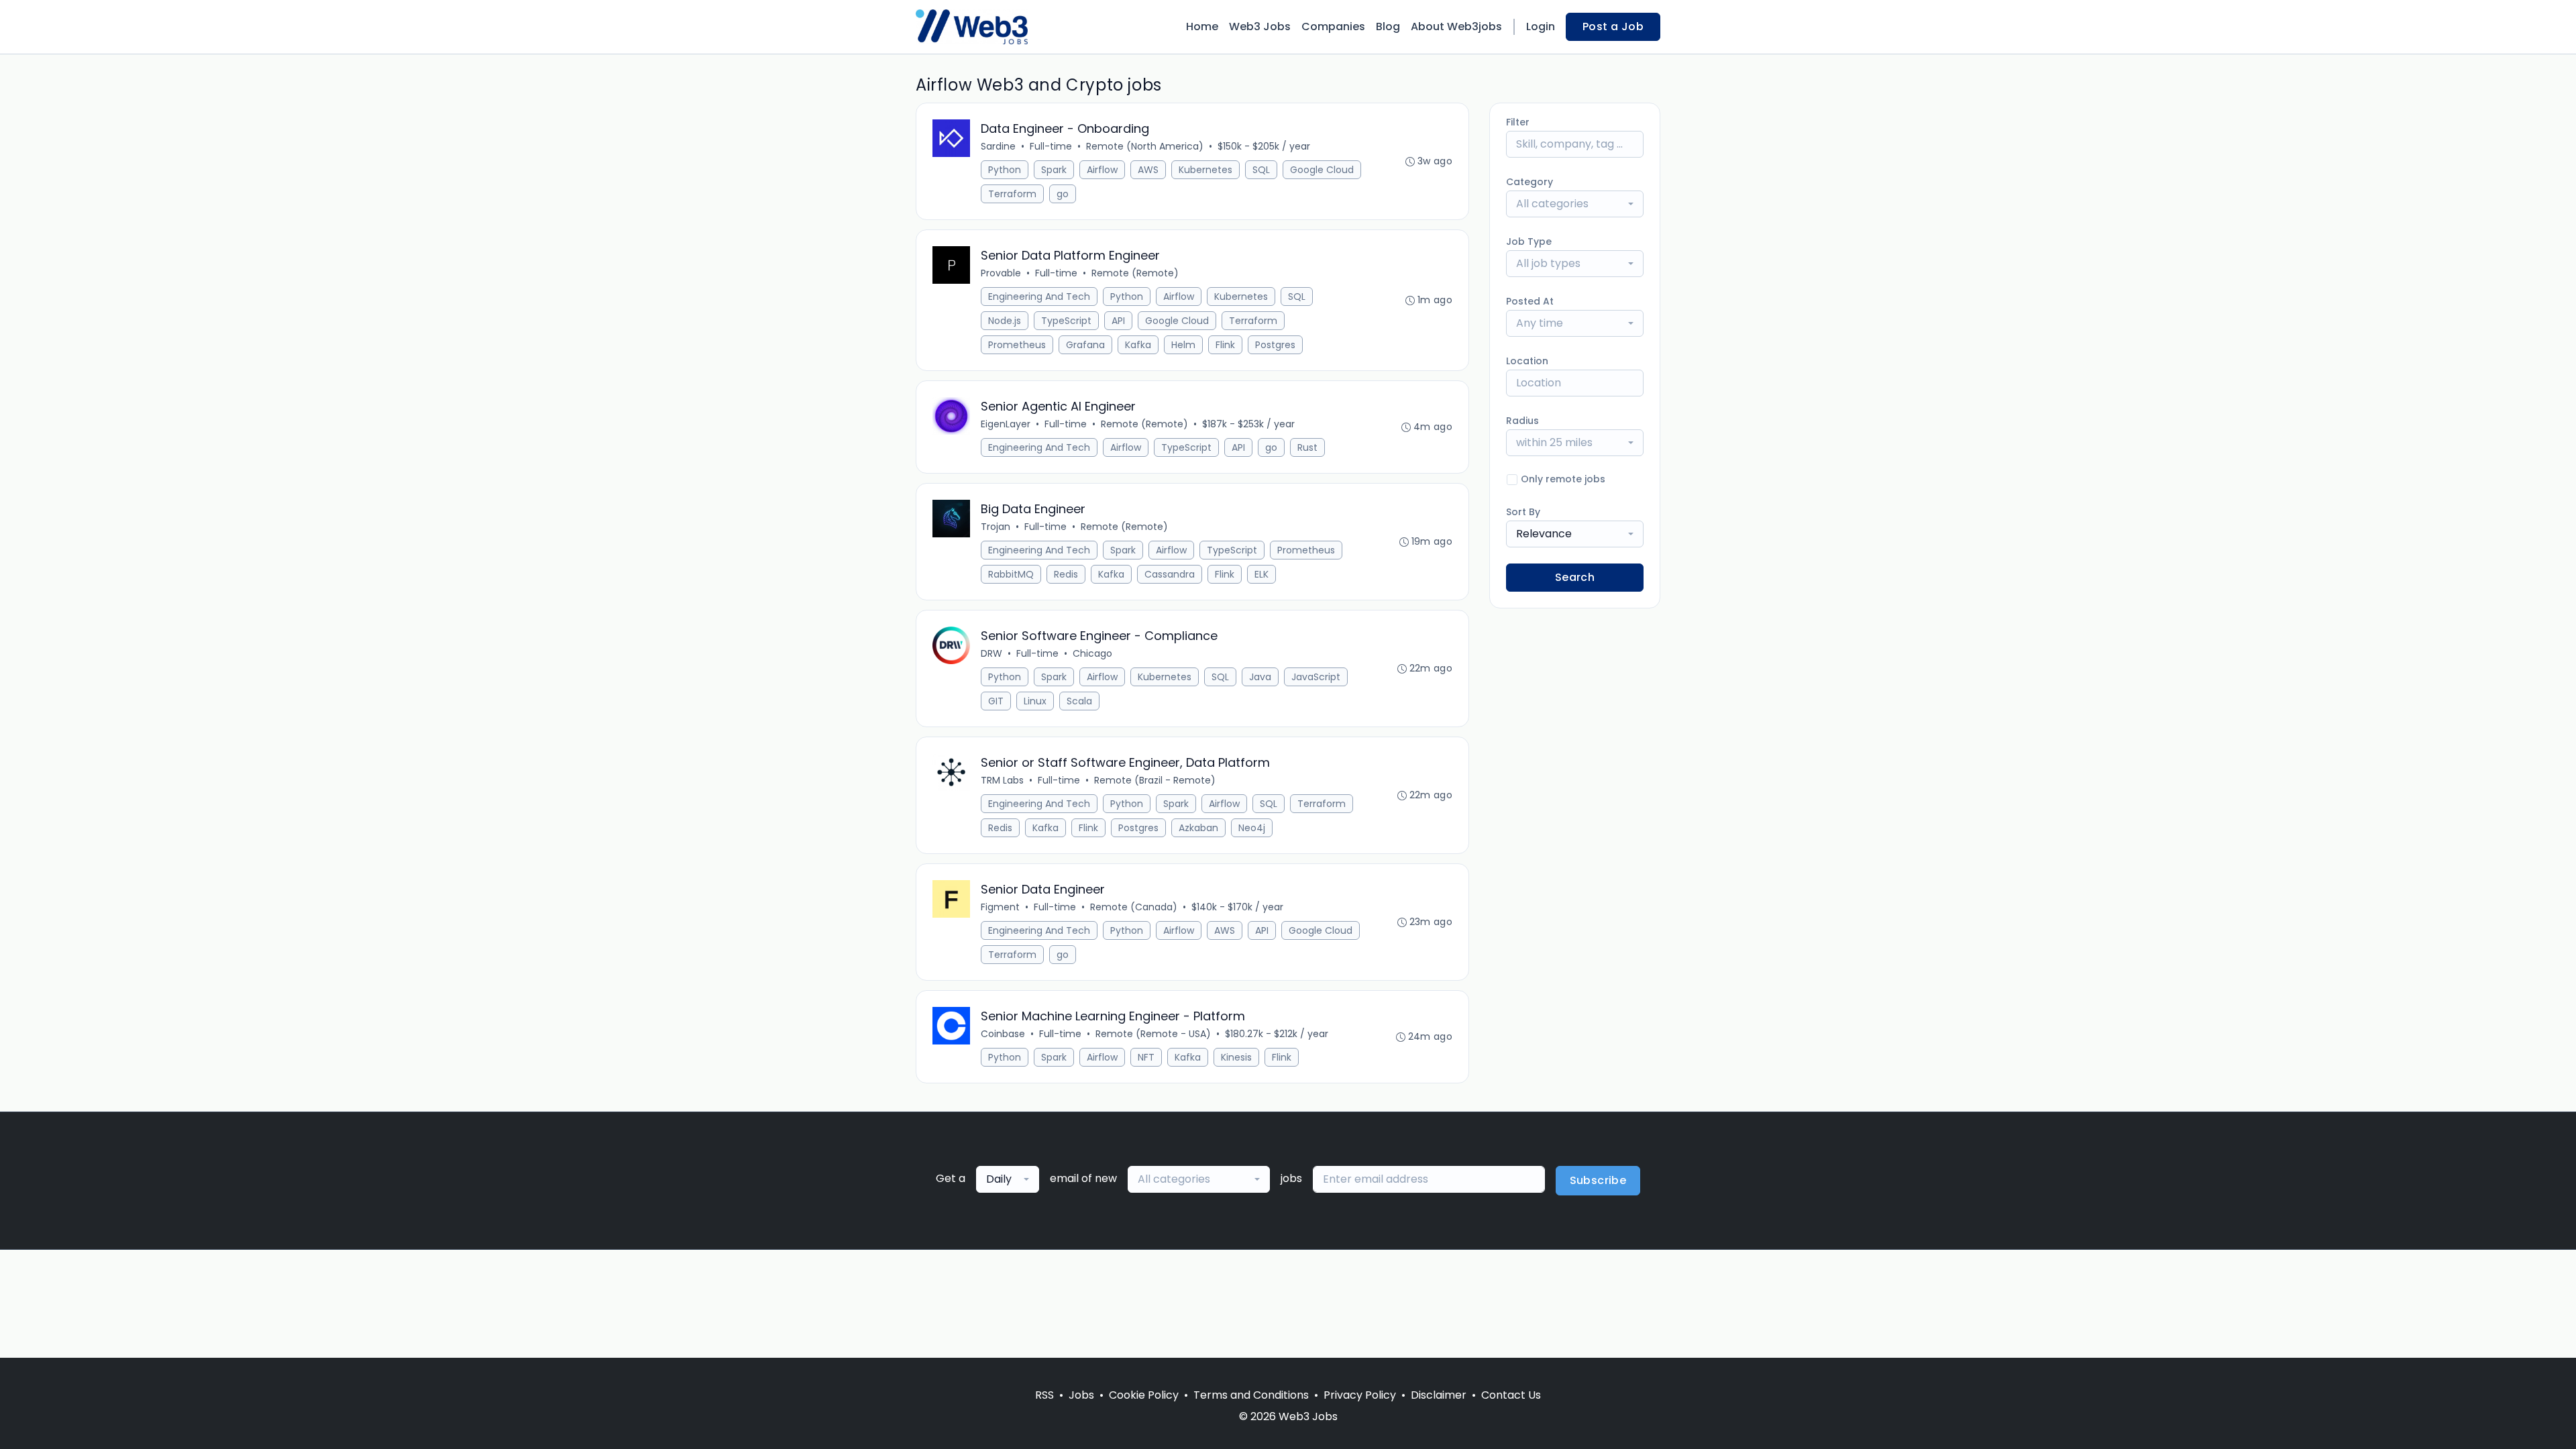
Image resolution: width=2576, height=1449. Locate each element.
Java (1260, 677)
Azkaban (1198, 828)
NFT (1146, 1057)
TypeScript (1066, 321)
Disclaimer (1439, 1395)
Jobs (1081, 1395)
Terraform (1012, 194)
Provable (1001, 273)
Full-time (1051, 146)
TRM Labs (1002, 780)
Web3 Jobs (1260, 26)
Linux (1035, 701)
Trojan (996, 527)
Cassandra (1170, 574)
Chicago (1092, 653)
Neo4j (1252, 828)
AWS (1148, 170)
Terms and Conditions (1251, 1395)
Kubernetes (1205, 170)
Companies (1333, 26)
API (1118, 321)
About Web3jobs (1456, 26)
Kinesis (1236, 1057)
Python (1005, 170)
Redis (1066, 574)
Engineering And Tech (1039, 297)
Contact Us (1511, 1395)
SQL (1261, 170)
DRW (991, 653)
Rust (1307, 447)
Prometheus (1017, 345)
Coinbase (1003, 1034)
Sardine (998, 146)
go (1063, 194)
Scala (1079, 701)
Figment (1000, 907)
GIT (996, 701)
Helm (1183, 345)
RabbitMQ (1011, 574)
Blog (1388, 26)
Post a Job (1613, 26)
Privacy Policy (1360, 1395)
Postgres (1275, 345)
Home (1202, 26)
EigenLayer (1006, 424)
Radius (1522, 421)
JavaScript (1316, 677)
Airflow (1102, 170)
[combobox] (1575, 204)
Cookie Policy (1144, 1395)
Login (1541, 26)
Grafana (1085, 345)
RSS (1044, 1395)
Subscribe (1598, 1180)
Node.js (1005, 321)
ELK (1262, 574)
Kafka (1138, 345)
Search (1575, 577)
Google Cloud (1322, 170)
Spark (1054, 170)
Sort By (1523, 512)
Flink (1225, 345)
